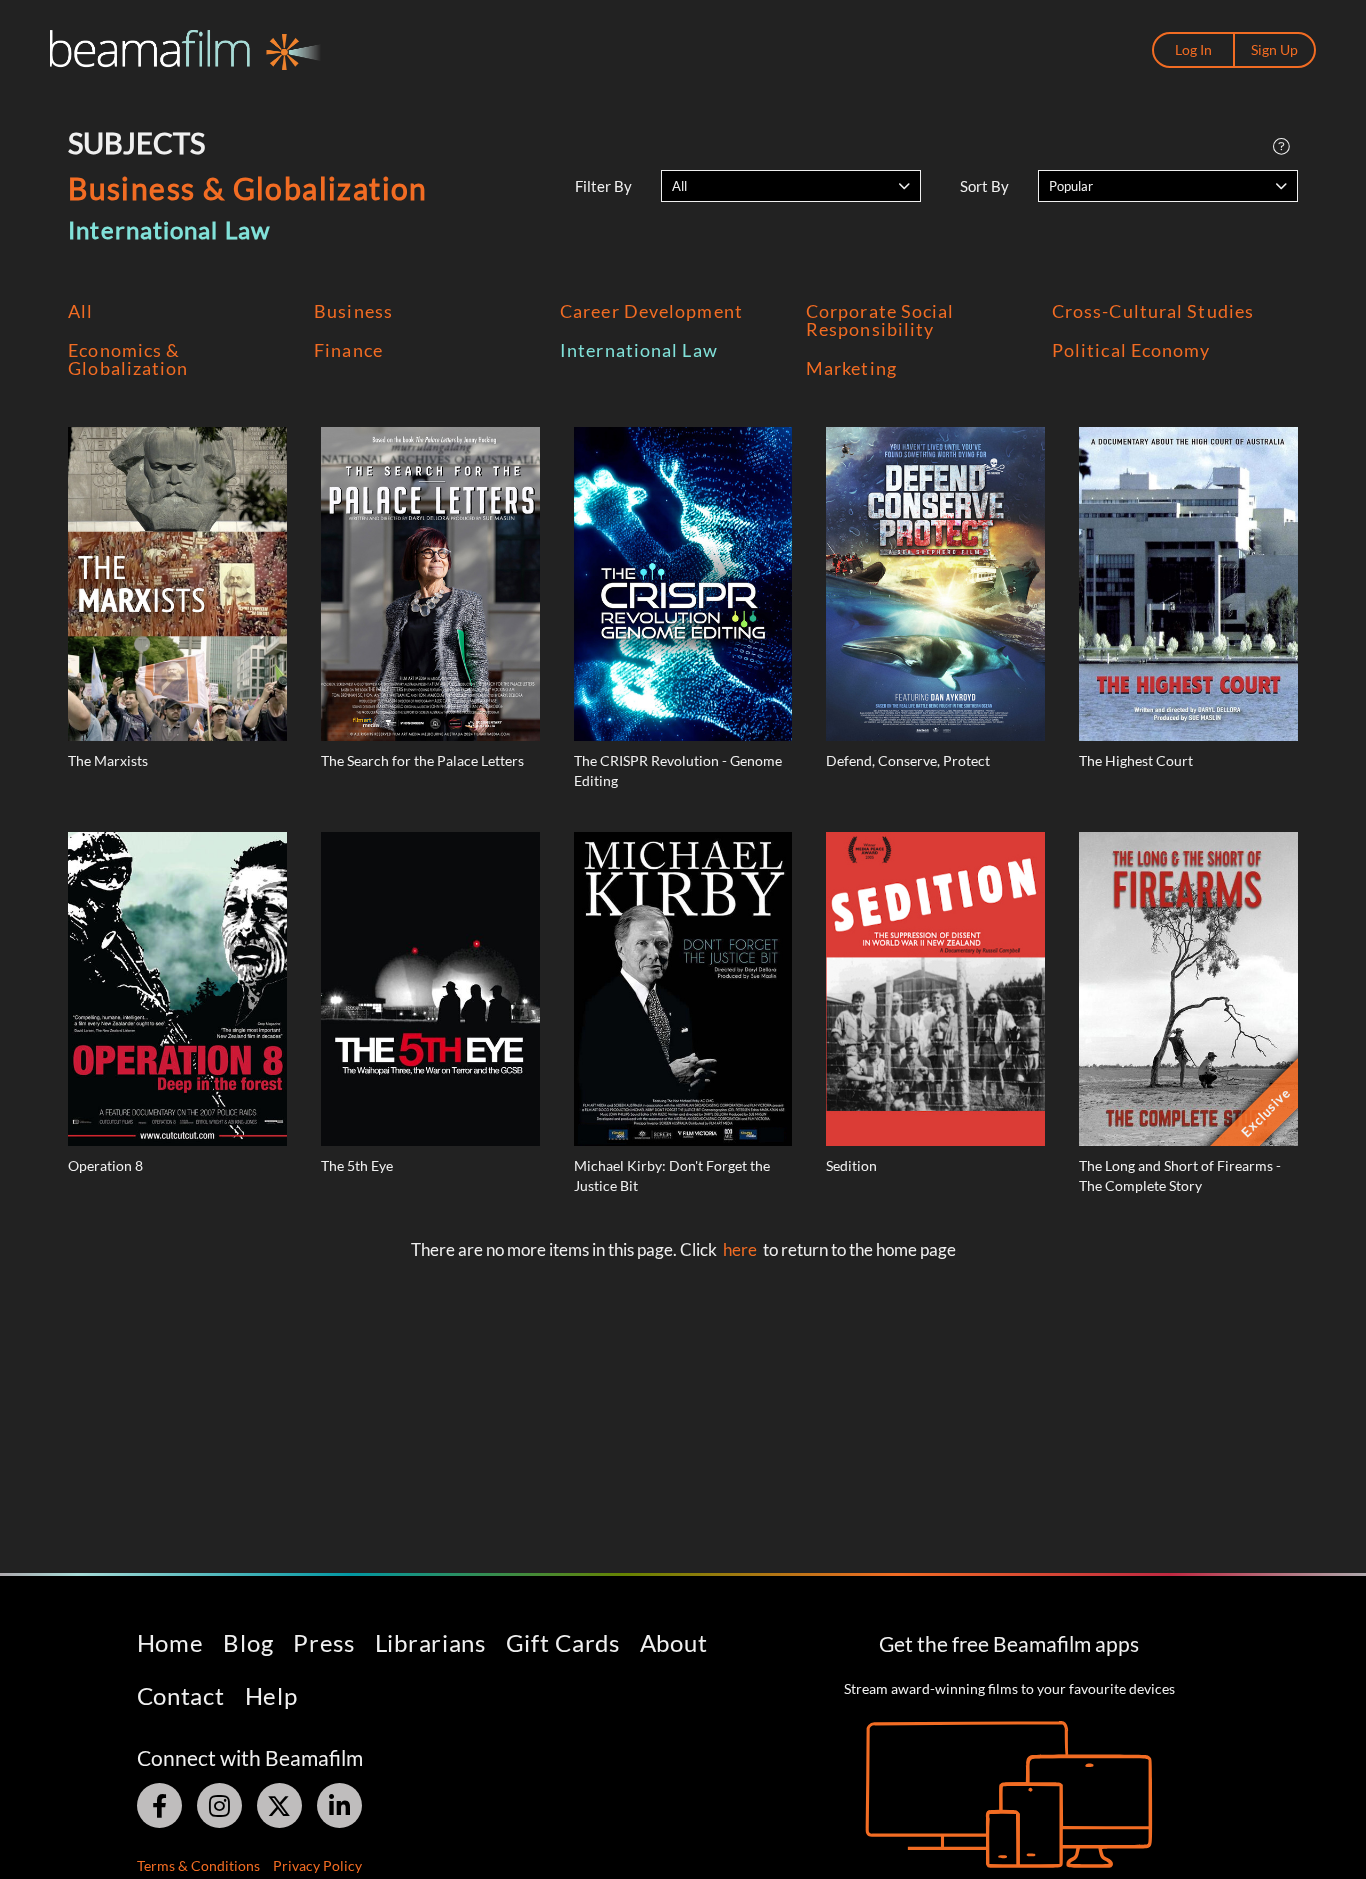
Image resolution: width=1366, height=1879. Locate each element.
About (674, 1642)
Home (170, 1642)
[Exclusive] (1188, 987)
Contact (181, 1695)
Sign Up (1274, 49)
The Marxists (108, 760)
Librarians (430, 1642)
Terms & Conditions (198, 1865)
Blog (248, 1642)
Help (271, 1695)
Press (324, 1642)
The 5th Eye (357, 1165)
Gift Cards (563, 1642)
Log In (1193, 49)
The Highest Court (1136, 760)
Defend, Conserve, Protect (908, 760)
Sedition (851, 1165)
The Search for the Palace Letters (422, 760)
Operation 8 (105, 1165)
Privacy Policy (317, 1865)
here (740, 1249)
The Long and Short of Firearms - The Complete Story (1180, 1175)
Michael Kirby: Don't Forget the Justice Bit (672, 1175)
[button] (791, 186)
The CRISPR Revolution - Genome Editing (678, 770)
